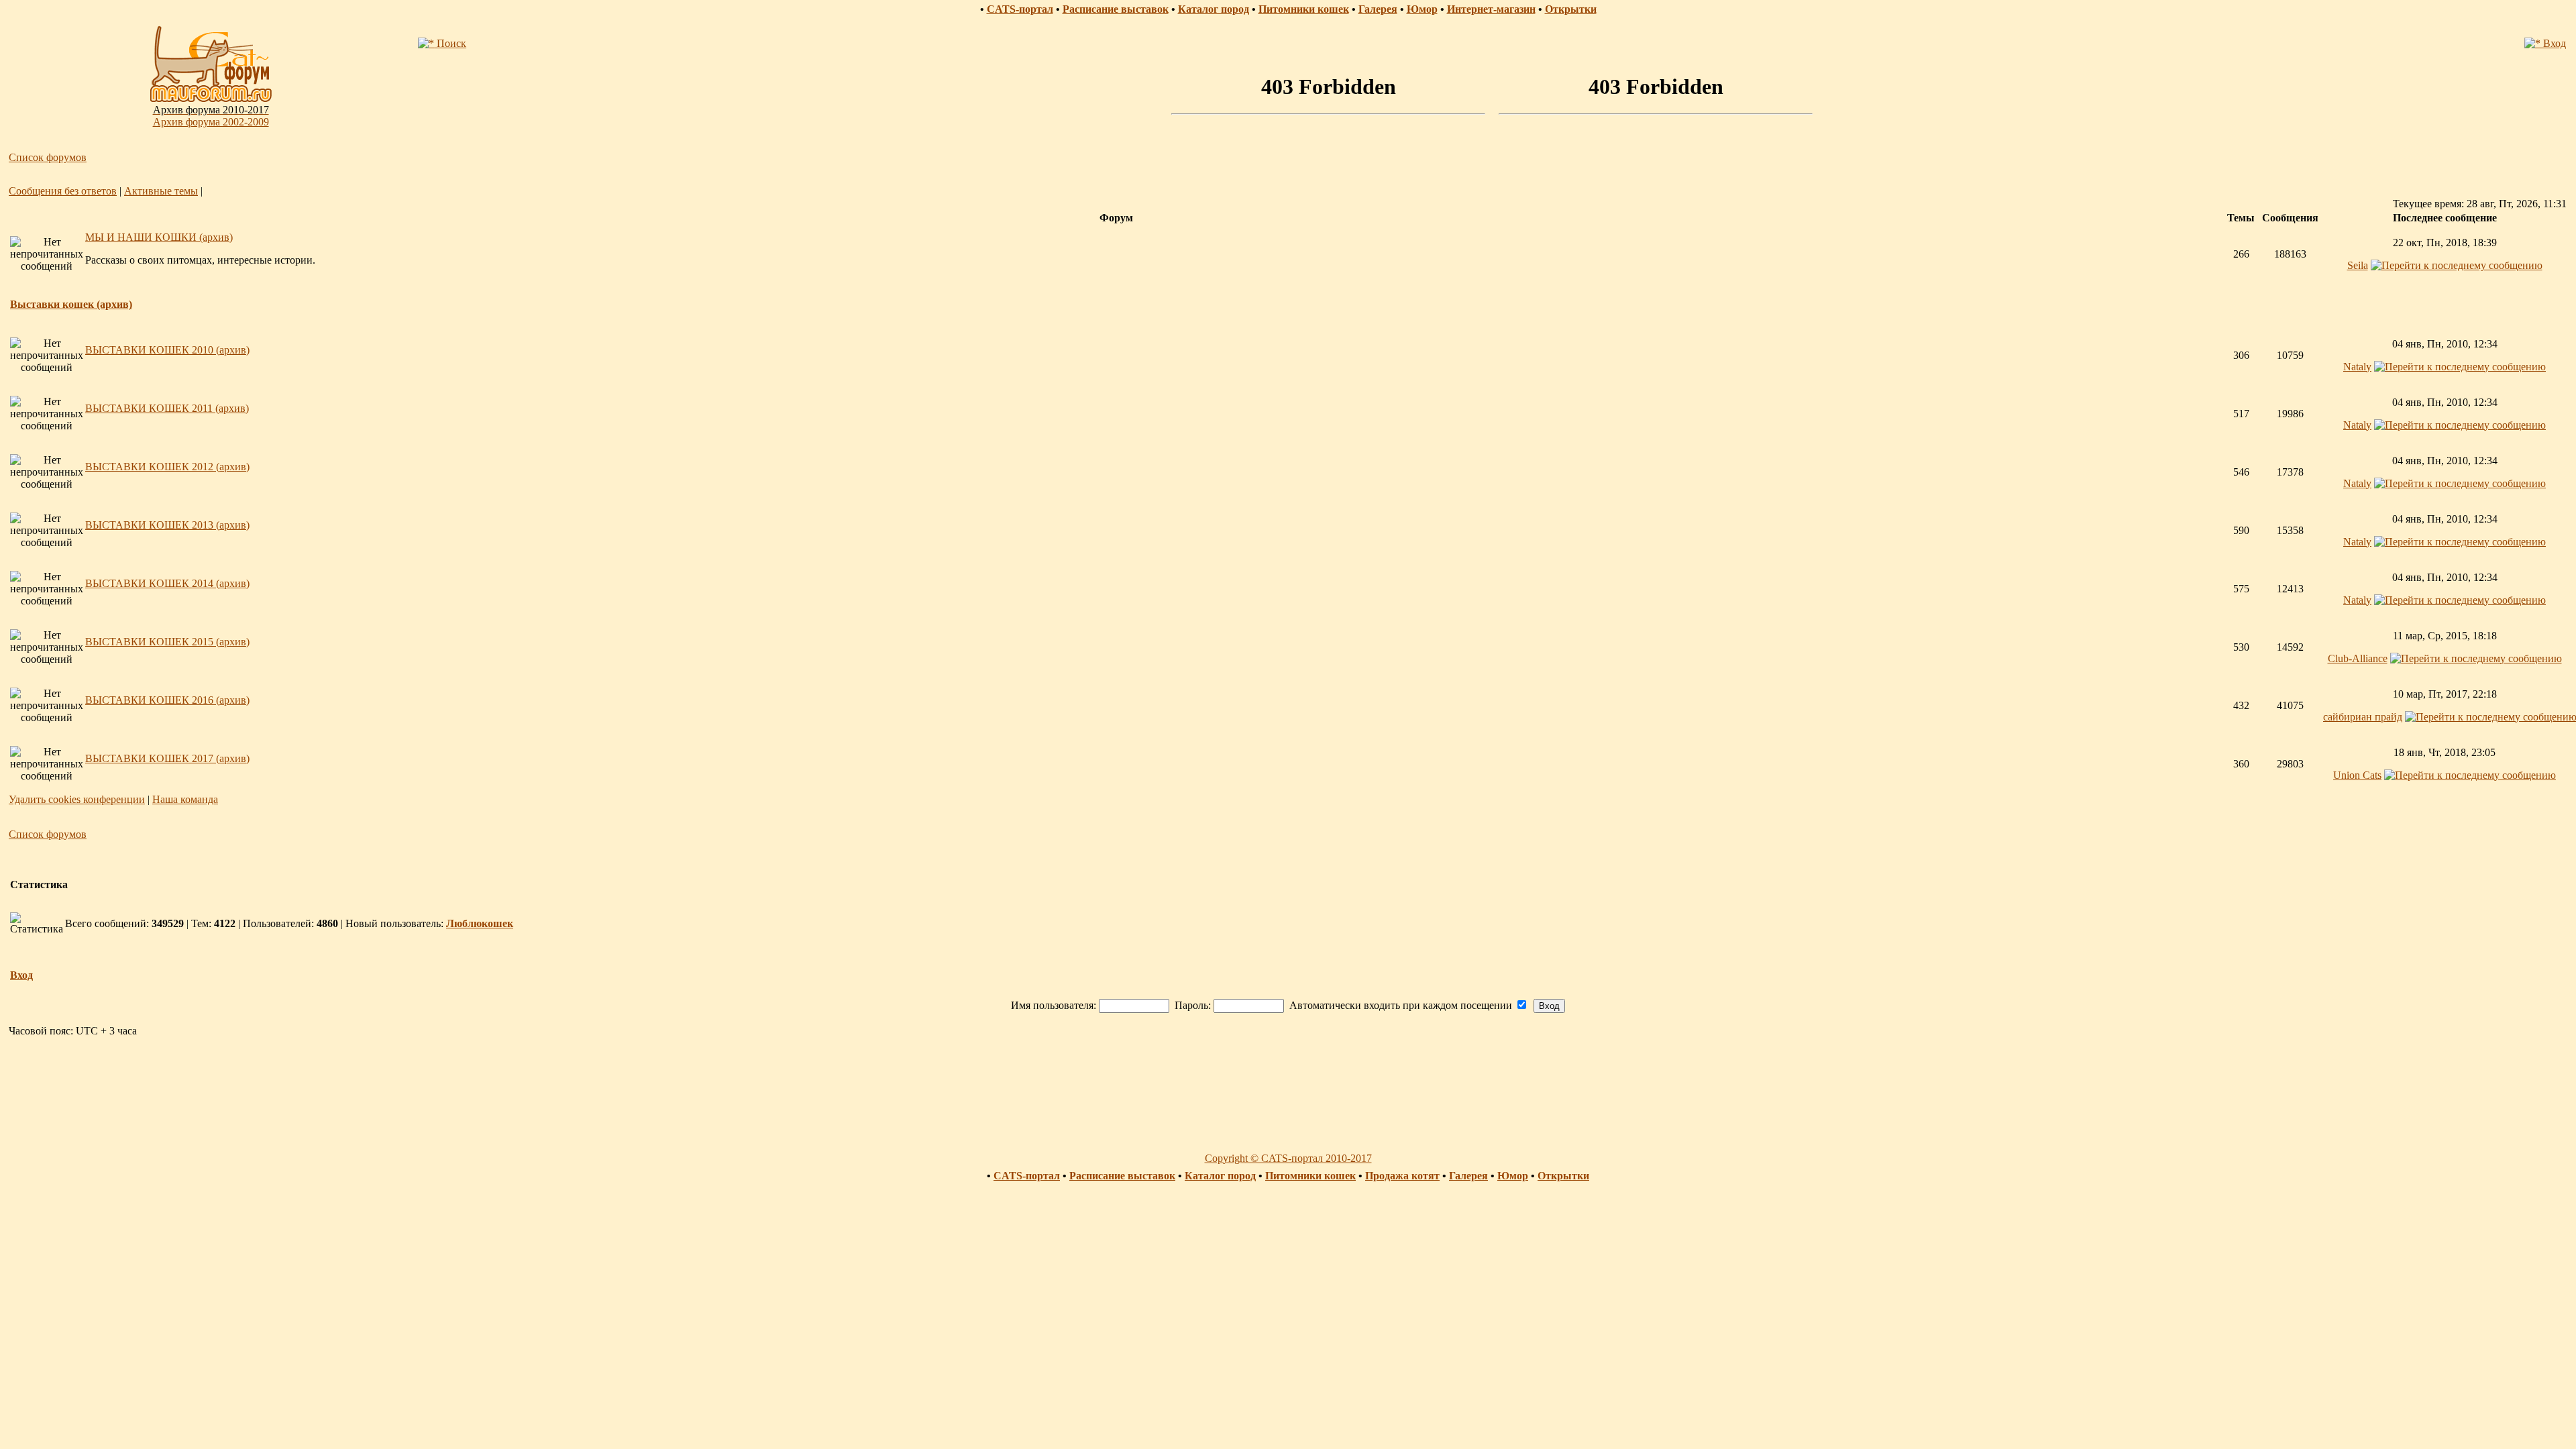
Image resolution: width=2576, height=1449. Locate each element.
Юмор (1422, 9)
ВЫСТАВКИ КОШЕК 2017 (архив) (167, 758)
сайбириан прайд (2363, 717)
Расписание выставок (1116, 9)
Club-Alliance (2358, 658)
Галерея (1378, 9)
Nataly (2357, 367)
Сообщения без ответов (63, 191)
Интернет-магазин (1491, 9)
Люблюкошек (480, 923)
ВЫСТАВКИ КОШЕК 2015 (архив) (167, 642)
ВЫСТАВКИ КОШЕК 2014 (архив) (167, 583)
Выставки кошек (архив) (71, 304)
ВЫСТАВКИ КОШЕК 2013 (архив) (167, 525)
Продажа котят (1402, 1176)
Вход (2553, 43)
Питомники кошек (1304, 9)
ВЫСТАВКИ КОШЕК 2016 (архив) (167, 700)
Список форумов (48, 157)
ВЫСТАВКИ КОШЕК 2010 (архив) (167, 350)
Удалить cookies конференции (77, 799)
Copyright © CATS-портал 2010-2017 (1288, 1158)
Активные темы (161, 191)
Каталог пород (1214, 9)
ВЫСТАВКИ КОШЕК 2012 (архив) (167, 467)
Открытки (1571, 9)
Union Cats (2357, 775)
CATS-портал (1020, 9)
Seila (2358, 265)
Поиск (450, 43)
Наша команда (185, 799)
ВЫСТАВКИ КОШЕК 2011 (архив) (167, 408)
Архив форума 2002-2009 (211, 122)
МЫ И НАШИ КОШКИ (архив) (159, 237)
